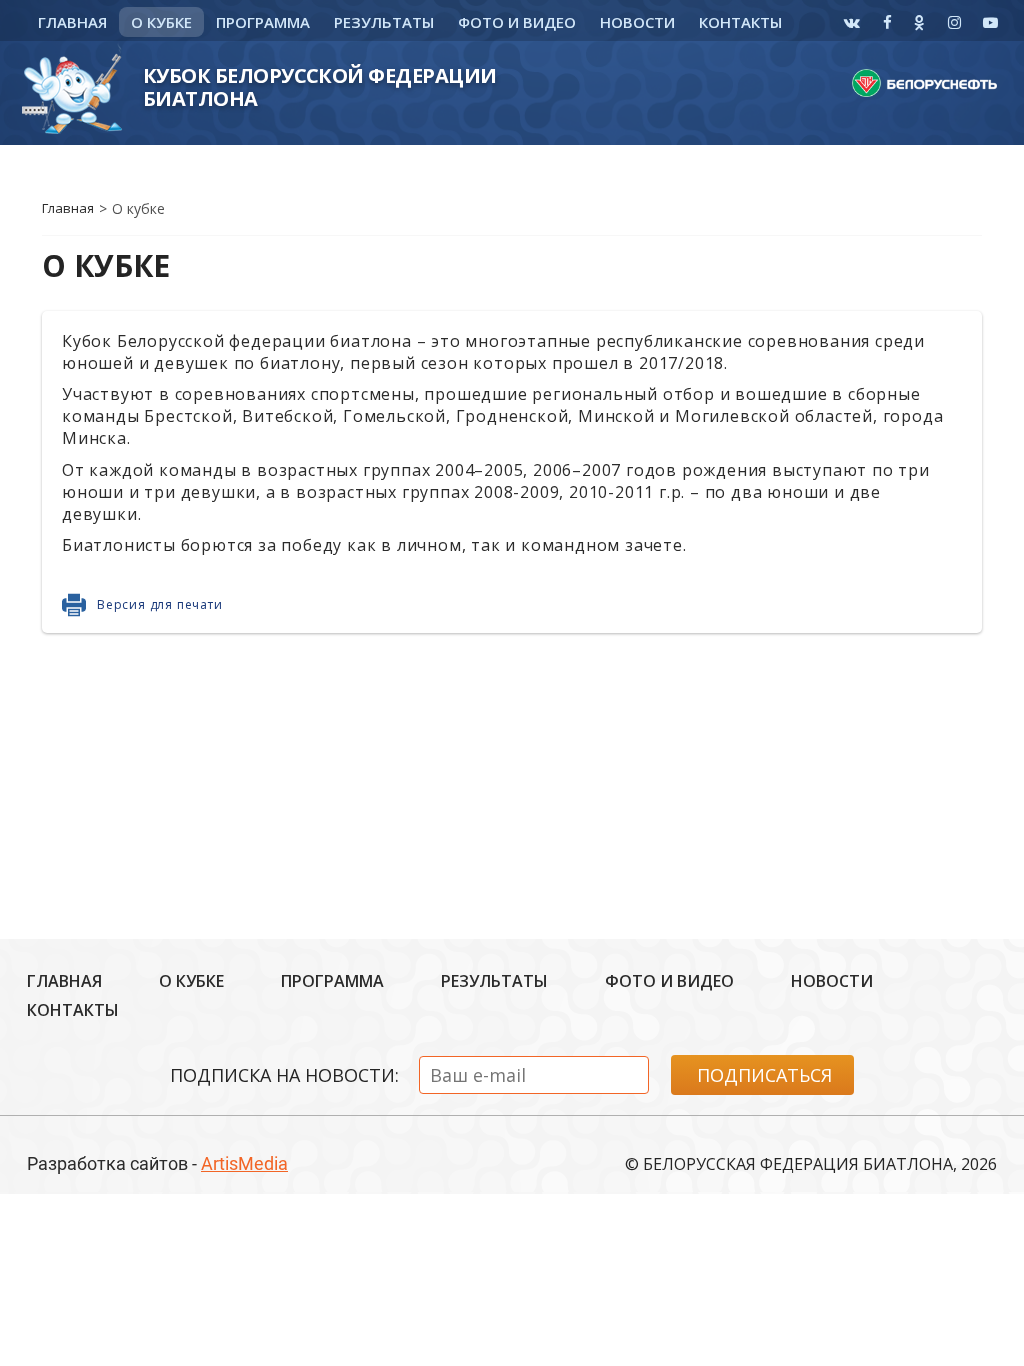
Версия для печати (160, 604)
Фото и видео (517, 22)
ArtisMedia (244, 1163)
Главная (72, 22)
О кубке (161, 22)
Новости (637, 22)
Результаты (384, 22)
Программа (263, 22)
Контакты (740, 22)
